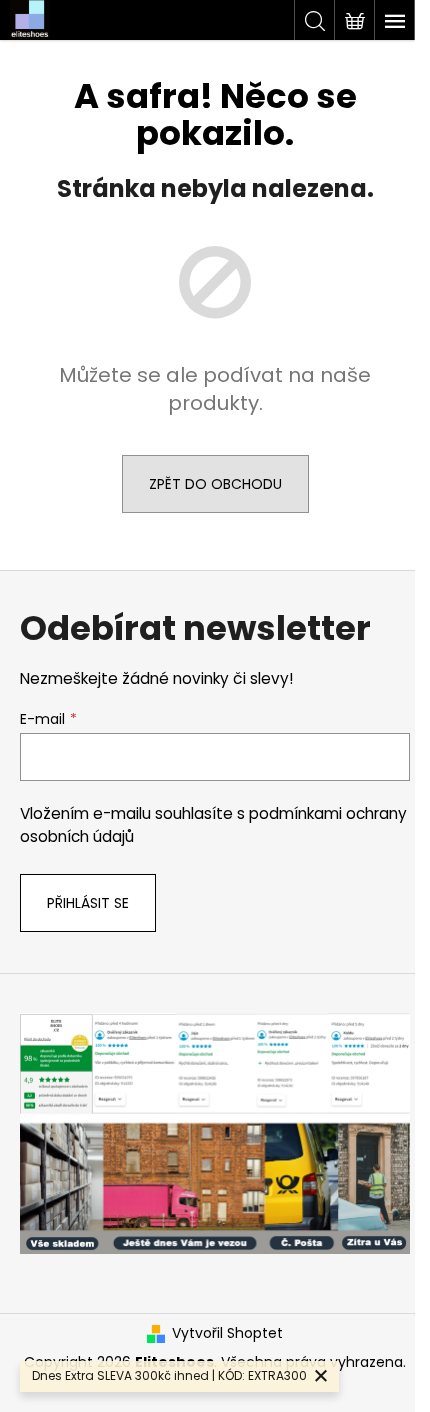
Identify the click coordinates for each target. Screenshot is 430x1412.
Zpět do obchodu (215, 484)
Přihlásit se (88, 903)
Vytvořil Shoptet (227, 1333)
